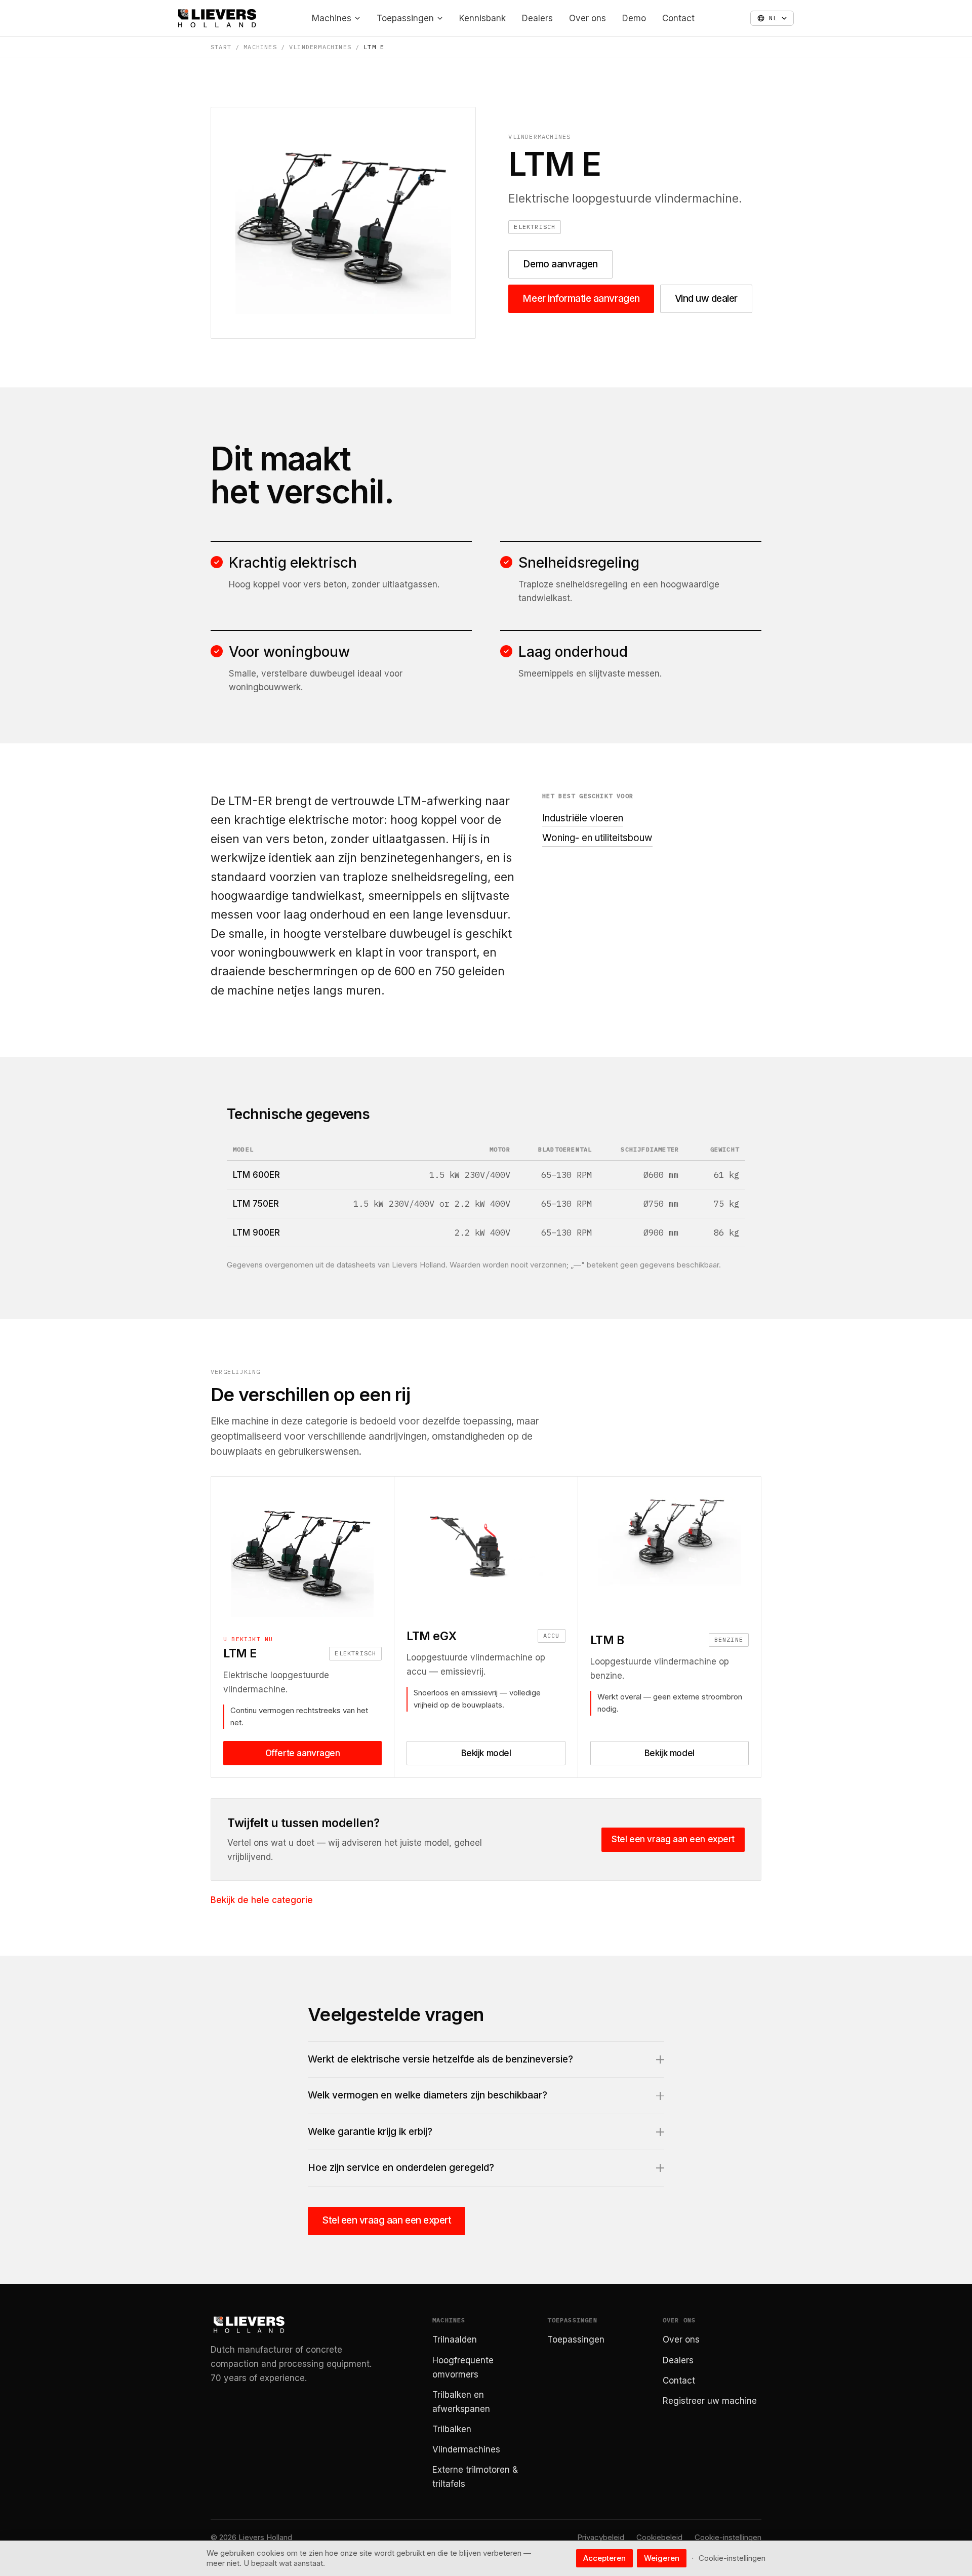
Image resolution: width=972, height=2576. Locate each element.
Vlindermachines (320, 47)
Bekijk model (486, 1753)
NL (773, 18)
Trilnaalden (455, 2340)
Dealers (537, 18)
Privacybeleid (601, 2537)
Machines (332, 18)
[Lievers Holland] (217, 18)
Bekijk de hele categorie (262, 1900)
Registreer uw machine (710, 2401)
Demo (634, 18)
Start (221, 47)
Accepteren (604, 2558)
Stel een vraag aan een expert (673, 1839)
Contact (678, 18)
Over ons (588, 18)
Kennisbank (482, 18)
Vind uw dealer (706, 299)
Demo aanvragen (560, 264)
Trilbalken (452, 2429)
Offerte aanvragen (303, 1753)
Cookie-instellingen (728, 2537)
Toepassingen (405, 18)
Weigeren (662, 2558)
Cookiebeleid (659, 2537)
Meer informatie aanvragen (581, 299)
